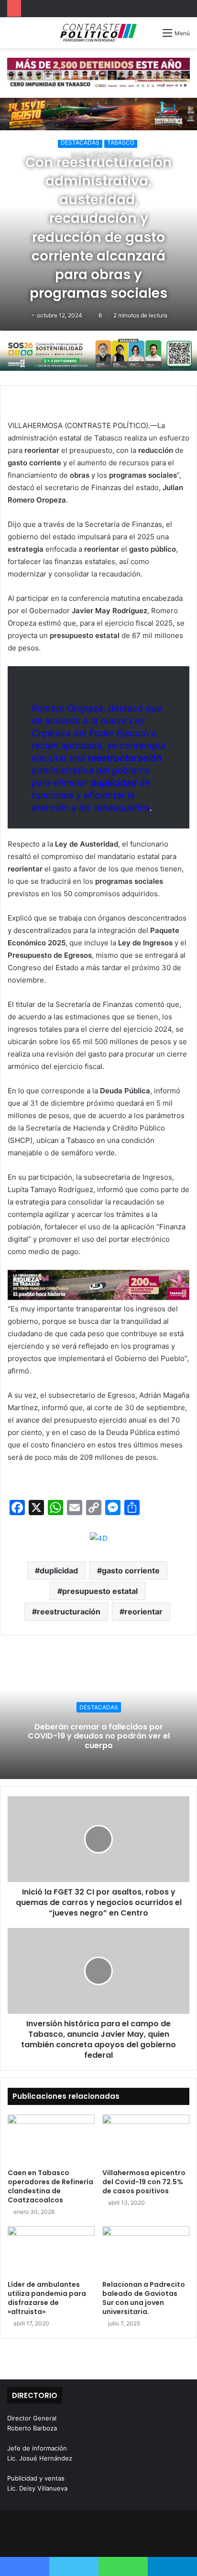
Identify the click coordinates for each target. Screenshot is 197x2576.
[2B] (98, 113)
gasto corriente (131, 1571)
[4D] (99, 1538)
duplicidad (59, 1571)
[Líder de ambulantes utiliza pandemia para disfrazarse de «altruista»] (51, 2251)
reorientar (143, 1612)
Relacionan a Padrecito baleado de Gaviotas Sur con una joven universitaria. (144, 2298)
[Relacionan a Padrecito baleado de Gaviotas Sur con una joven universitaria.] (146, 2251)
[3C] (98, 354)
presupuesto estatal (100, 1591)
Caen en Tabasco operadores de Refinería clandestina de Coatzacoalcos (50, 2186)
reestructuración (69, 1612)
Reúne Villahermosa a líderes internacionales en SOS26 (108, 8)
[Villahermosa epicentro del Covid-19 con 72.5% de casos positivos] (146, 2139)
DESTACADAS (80, 142)
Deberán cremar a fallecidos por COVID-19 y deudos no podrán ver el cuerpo (99, 1736)
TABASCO (121, 142)
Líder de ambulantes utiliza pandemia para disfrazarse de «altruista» (47, 2298)
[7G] (98, 1284)
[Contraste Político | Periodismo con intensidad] (98, 33)
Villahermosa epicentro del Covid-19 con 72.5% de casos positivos (144, 2182)
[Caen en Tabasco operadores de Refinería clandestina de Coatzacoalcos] (51, 2139)
